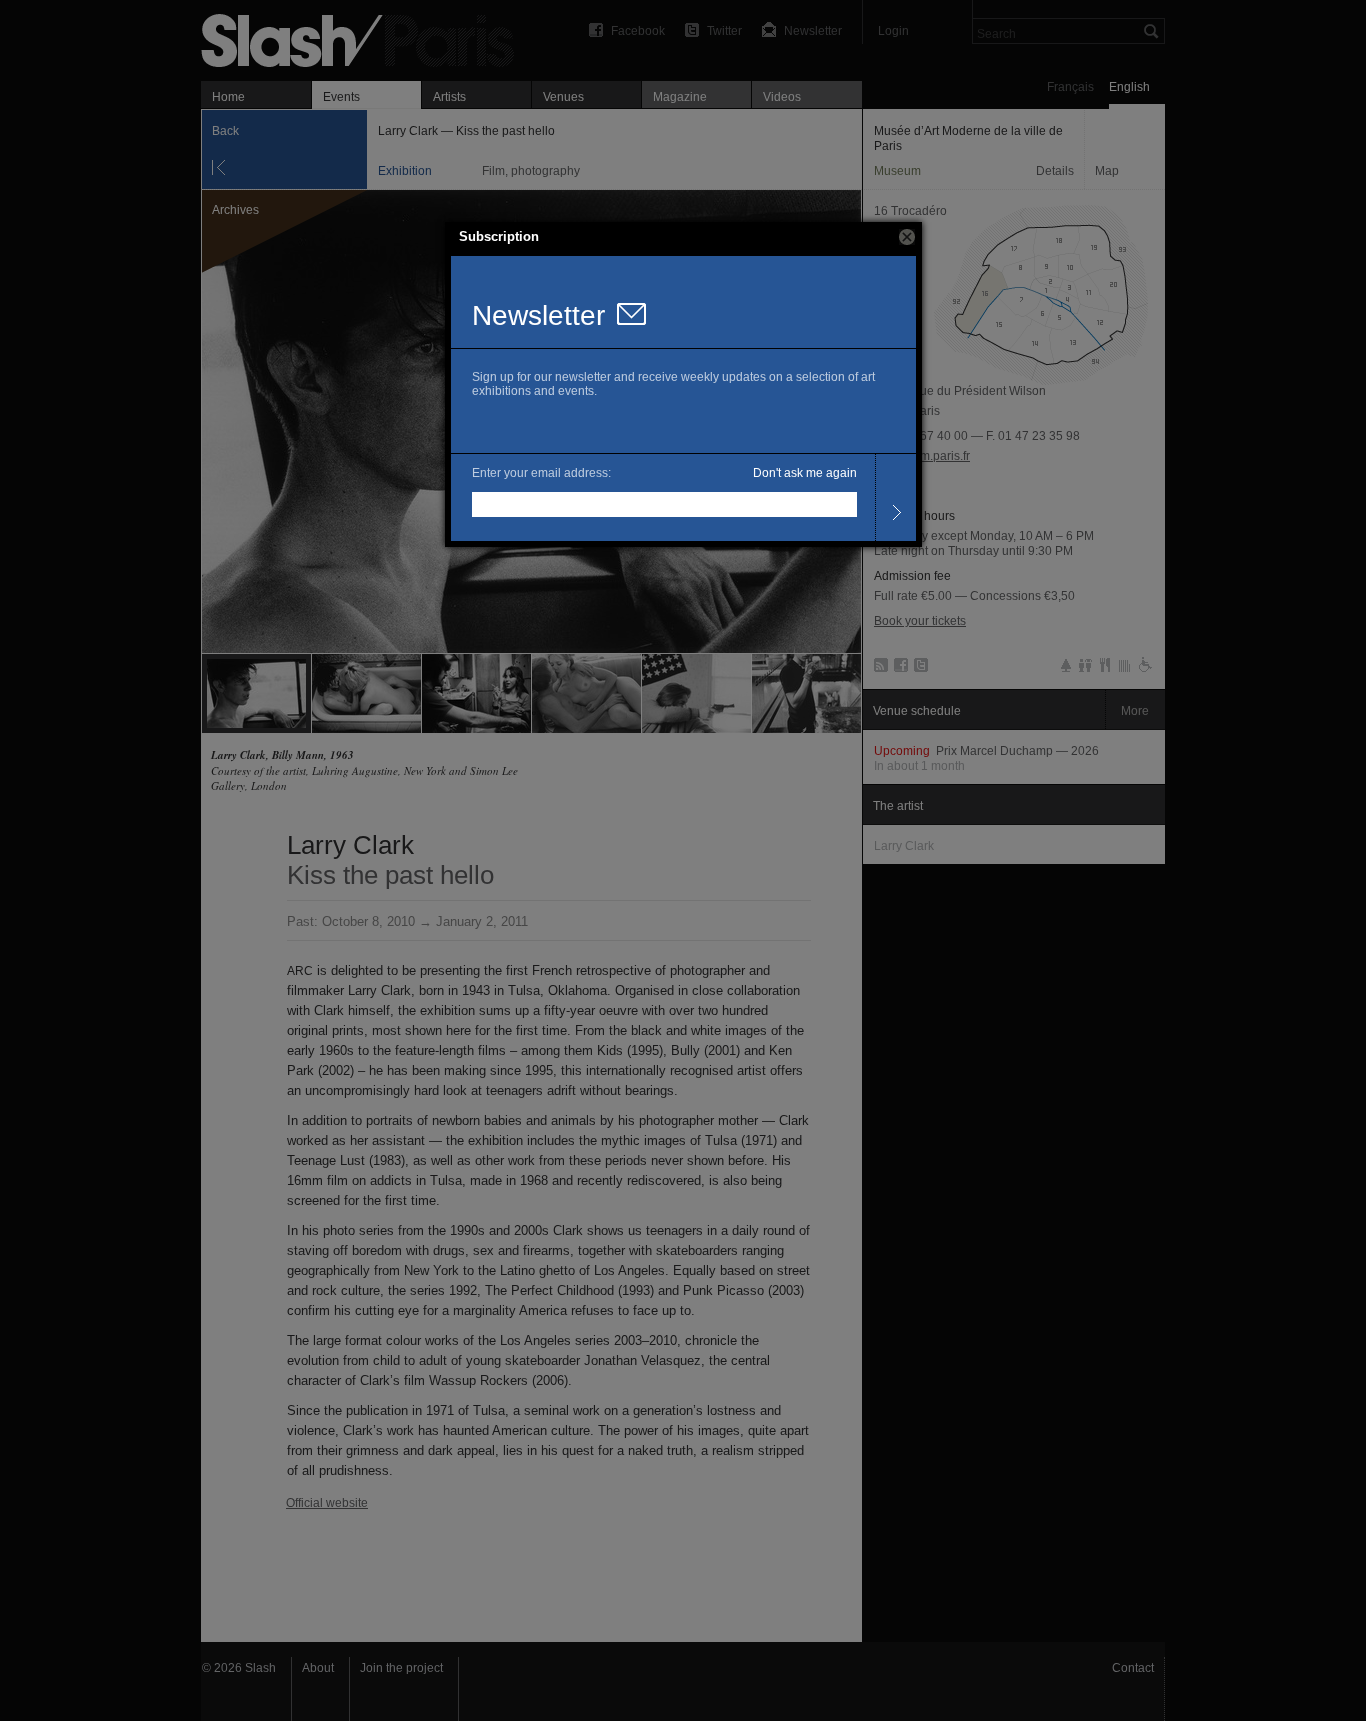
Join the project (401, 1668)
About (318, 1668)
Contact (1133, 1668)
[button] (907, 237)
